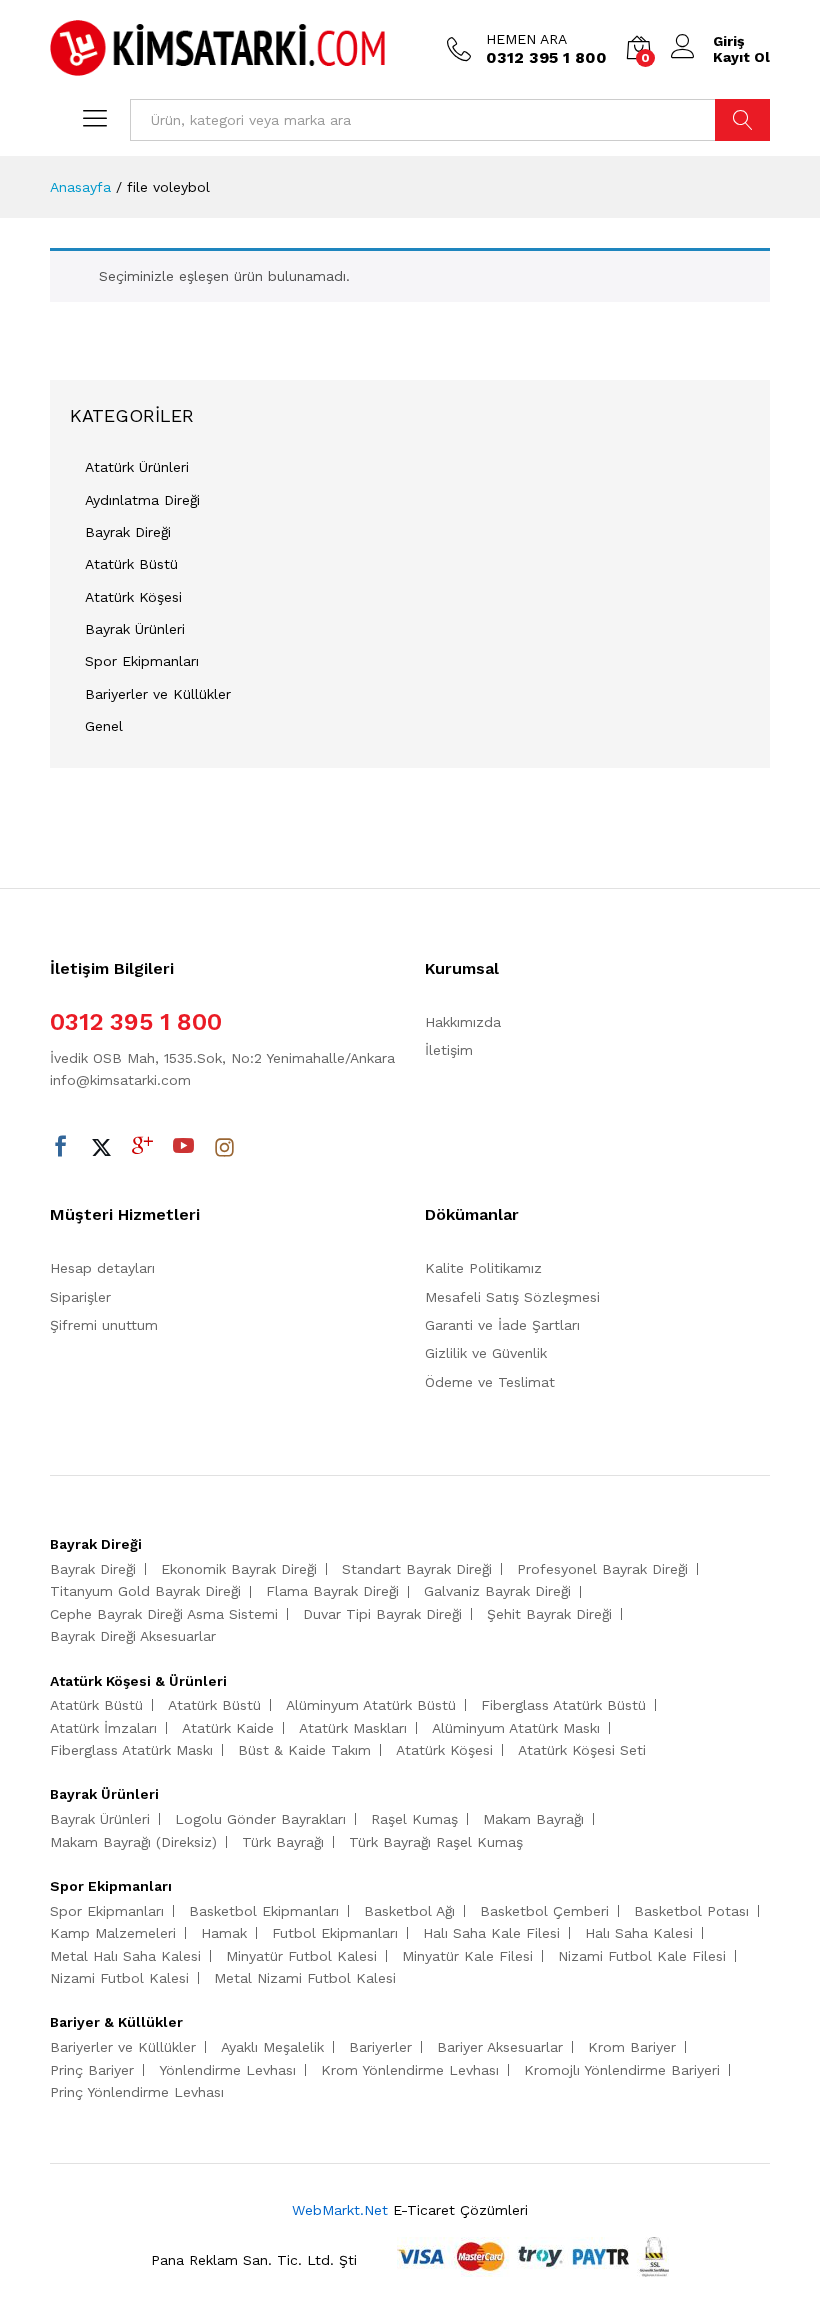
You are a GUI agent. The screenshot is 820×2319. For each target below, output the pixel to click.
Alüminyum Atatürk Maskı (516, 1728)
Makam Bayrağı (533, 1819)
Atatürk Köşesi (133, 597)
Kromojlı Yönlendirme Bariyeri (622, 2070)
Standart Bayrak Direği (417, 1569)
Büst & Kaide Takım (304, 1750)
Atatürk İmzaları (103, 1728)
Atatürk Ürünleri (137, 467)
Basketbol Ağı (409, 1911)
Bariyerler (380, 2047)
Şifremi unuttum (104, 1325)
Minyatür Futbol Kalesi (301, 1956)
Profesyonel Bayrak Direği (602, 1569)
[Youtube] (183, 1148)
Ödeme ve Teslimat (490, 1382)
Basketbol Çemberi (544, 1911)
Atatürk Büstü (131, 564)
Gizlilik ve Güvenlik (486, 1353)
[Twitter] (101, 1148)
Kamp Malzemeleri (113, 1933)
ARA (742, 120)
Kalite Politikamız (483, 1268)
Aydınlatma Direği (142, 500)
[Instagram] (224, 1148)
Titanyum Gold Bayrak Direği (145, 1591)
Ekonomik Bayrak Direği (239, 1569)
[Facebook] (60, 1148)
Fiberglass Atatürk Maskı (131, 1750)
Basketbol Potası (691, 1911)
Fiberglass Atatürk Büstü (563, 1705)
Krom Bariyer (632, 2047)
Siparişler (80, 1297)
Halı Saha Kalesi (639, 1933)
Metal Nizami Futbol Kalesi (305, 1978)
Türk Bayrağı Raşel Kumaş (436, 1842)
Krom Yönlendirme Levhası (410, 2070)
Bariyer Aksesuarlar (500, 2047)
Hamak (224, 1933)
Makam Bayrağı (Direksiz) (133, 1842)
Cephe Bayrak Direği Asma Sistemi (164, 1614)
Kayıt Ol (741, 57)
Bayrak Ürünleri (135, 629)
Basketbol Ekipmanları (264, 1911)
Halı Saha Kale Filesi (491, 1933)
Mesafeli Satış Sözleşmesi (512, 1297)
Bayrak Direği (128, 532)
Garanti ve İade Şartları (502, 1325)
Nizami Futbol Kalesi (119, 1978)
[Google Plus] (142, 1148)
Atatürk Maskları (353, 1728)
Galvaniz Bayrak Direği (497, 1591)
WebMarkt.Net (340, 2210)
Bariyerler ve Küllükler (158, 694)
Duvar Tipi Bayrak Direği (382, 1614)
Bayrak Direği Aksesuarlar (133, 1636)
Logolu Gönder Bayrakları (260, 1819)
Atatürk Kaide (228, 1728)
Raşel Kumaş (414, 1819)
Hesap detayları (102, 1268)
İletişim (449, 1050)
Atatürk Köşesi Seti (582, 1750)
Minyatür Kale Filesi (467, 1956)
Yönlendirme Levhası (227, 2070)
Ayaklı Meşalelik (272, 2047)
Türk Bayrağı (283, 1842)
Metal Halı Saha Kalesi (125, 1956)
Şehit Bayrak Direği (549, 1614)
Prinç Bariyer (92, 2070)
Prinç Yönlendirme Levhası (137, 2092)
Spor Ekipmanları (142, 661)
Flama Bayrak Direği (332, 1591)
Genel (104, 726)
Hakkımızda (463, 1022)
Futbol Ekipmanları (335, 1933)
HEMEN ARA (526, 39)
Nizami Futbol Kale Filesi (642, 1956)
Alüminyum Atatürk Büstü (371, 1705)
